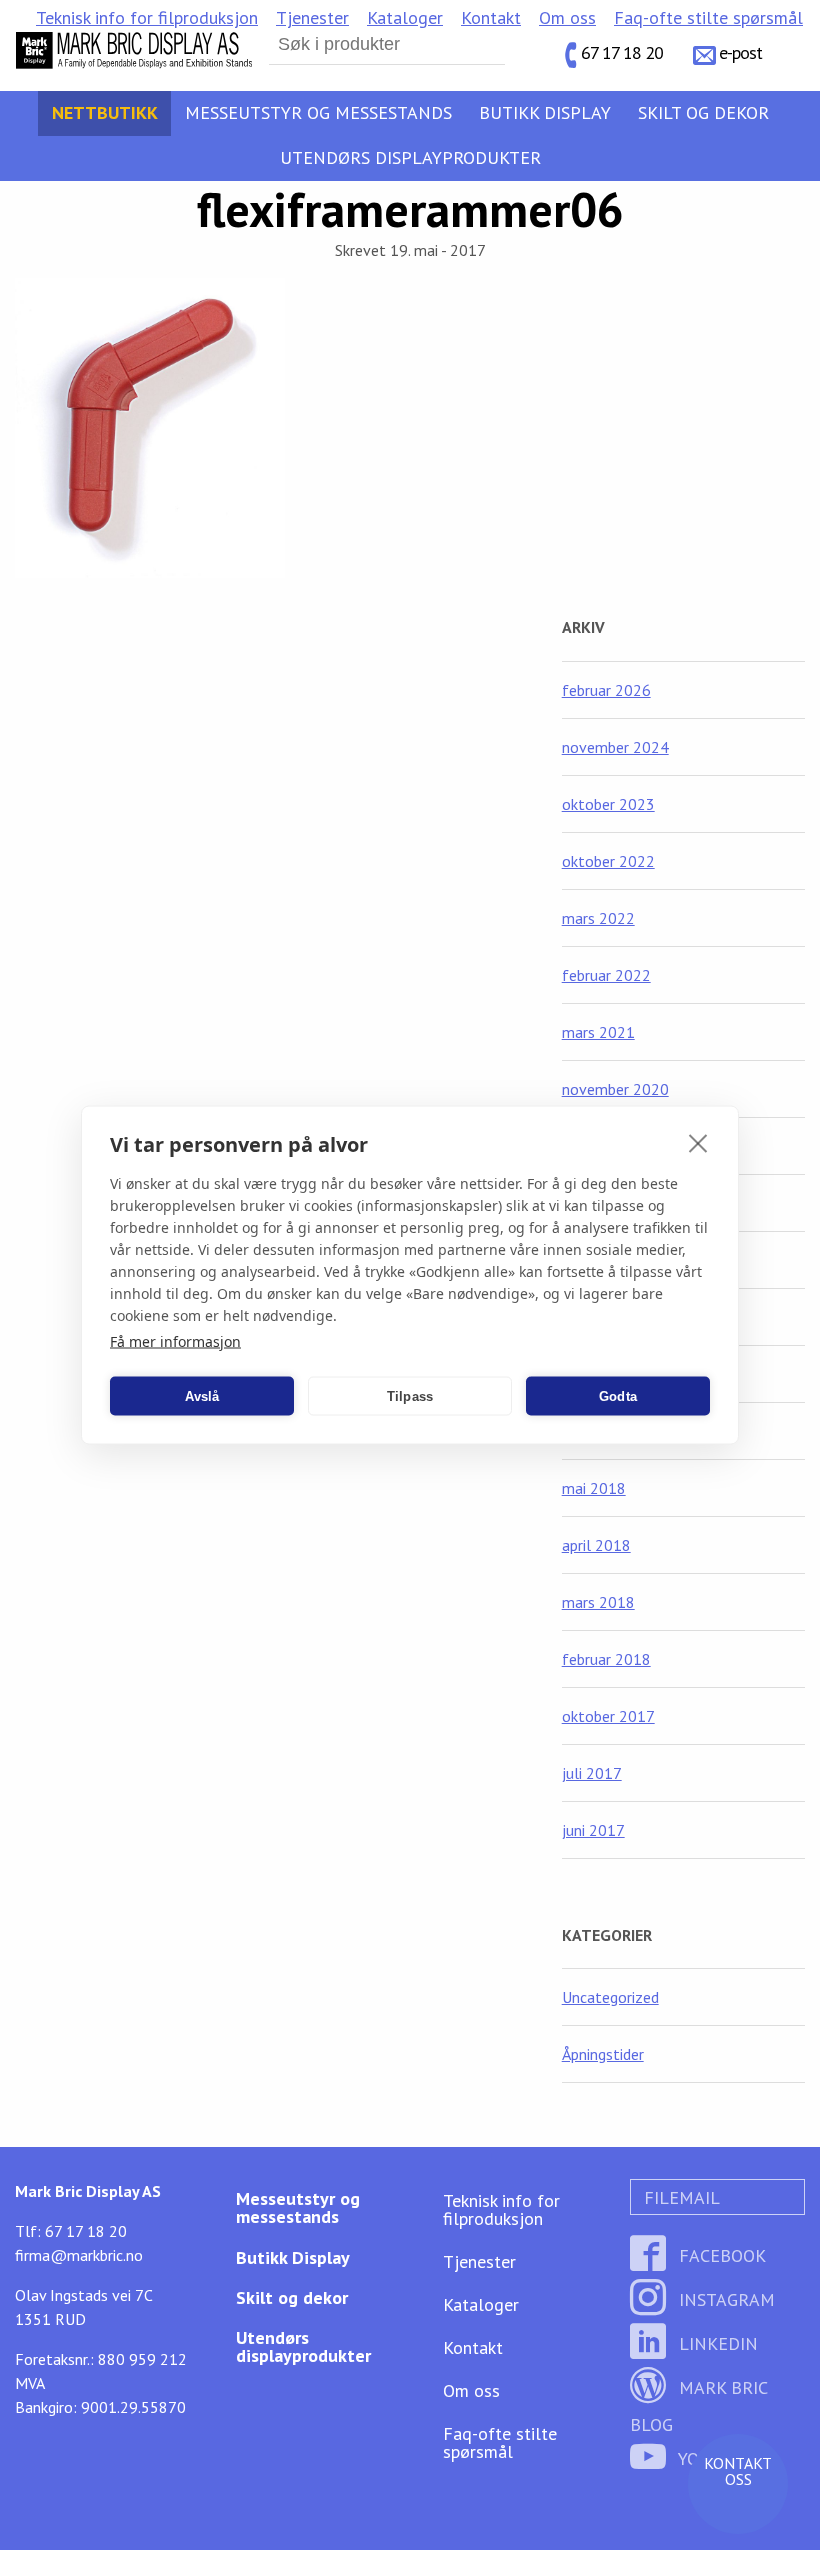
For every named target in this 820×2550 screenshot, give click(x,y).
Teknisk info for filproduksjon (147, 17)
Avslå (202, 1395)
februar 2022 (606, 975)
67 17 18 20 (622, 52)
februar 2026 (606, 690)
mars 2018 (598, 1602)
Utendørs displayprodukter (410, 157)
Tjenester (312, 17)
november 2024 (615, 747)
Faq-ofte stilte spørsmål (708, 17)
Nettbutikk (105, 112)
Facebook (720, 2255)
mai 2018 (594, 1488)
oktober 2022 (608, 861)
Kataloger (405, 17)
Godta (618, 1395)
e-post (740, 52)
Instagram (724, 2299)
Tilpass (410, 1395)
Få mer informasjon (175, 1341)
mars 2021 (598, 1032)
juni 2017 (593, 1830)
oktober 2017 (608, 1716)
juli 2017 (592, 1773)
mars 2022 (598, 918)
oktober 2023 (608, 804)
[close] (698, 1143)
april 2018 (596, 1545)
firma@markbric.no (79, 2255)
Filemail (679, 2197)
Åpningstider (603, 2054)
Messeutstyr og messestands (318, 112)
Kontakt (491, 17)
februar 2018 (606, 1659)
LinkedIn (716, 2343)
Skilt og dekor (703, 112)
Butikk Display (545, 112)
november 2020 (615, 1089)
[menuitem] (147, 18)
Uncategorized (610, 1997)
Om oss (567, 17)
